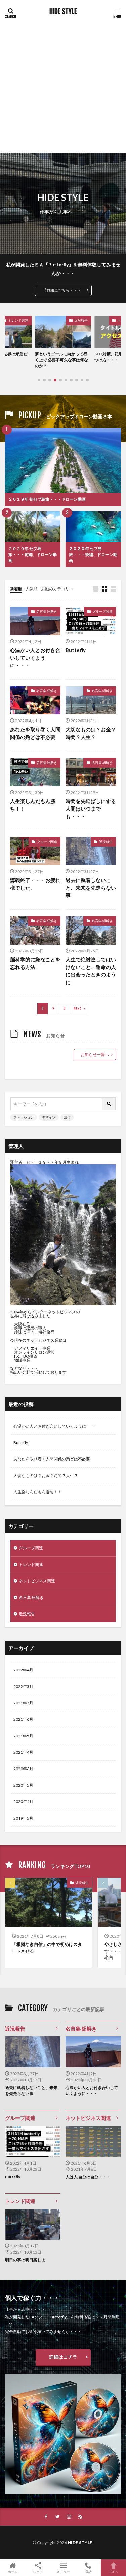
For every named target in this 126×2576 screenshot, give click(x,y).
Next (77, 1009)
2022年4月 (23, 1670)
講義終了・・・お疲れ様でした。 (35, 884)
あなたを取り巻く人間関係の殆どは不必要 (35, 733)
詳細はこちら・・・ (63, 290)
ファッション (24, 1117)
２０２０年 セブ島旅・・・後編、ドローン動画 (93, 554)
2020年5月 (23, 1785)
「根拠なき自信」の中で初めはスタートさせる (47, 1948)
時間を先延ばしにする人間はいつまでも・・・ (91, 809)
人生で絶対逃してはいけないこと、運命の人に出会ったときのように (91, 971)
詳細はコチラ (63, 2357)
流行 (67, 1117)
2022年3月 (23, 1686)
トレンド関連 (31, 1564)
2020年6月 (23, 1769)
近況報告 (81, 320)
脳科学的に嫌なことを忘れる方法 (35, 963)
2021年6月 (23, 1719)
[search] (109, 1104)
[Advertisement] (63, 83)
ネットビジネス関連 (37, 1581)
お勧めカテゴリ (55, 589)
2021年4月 (23, 1752)
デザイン (49, 1117)
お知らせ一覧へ (95, 1055)
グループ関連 (102, 611)
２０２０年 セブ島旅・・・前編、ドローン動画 (33, 554)
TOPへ (114, 2571)
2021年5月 (23, 1736)
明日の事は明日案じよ (25, 2260)
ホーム (13, 2571)
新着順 (16, 589)
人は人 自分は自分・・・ (88, 2177)
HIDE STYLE (63, 12)
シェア (38, 2572)
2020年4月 (23, 1802)
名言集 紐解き (47, 611)
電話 (88, 2571)
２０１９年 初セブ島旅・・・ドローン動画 (47, 499)
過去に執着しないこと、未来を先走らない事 (91, 888)
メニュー (63, 2571)
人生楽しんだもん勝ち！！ (33, 805)
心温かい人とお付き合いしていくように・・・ (35, 658)
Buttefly (76, 650)
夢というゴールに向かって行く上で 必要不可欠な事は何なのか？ (61, 360)
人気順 (32, 589)
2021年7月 (23, 1703)
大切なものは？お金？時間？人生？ (91, 733)
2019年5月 (23, 1818)
